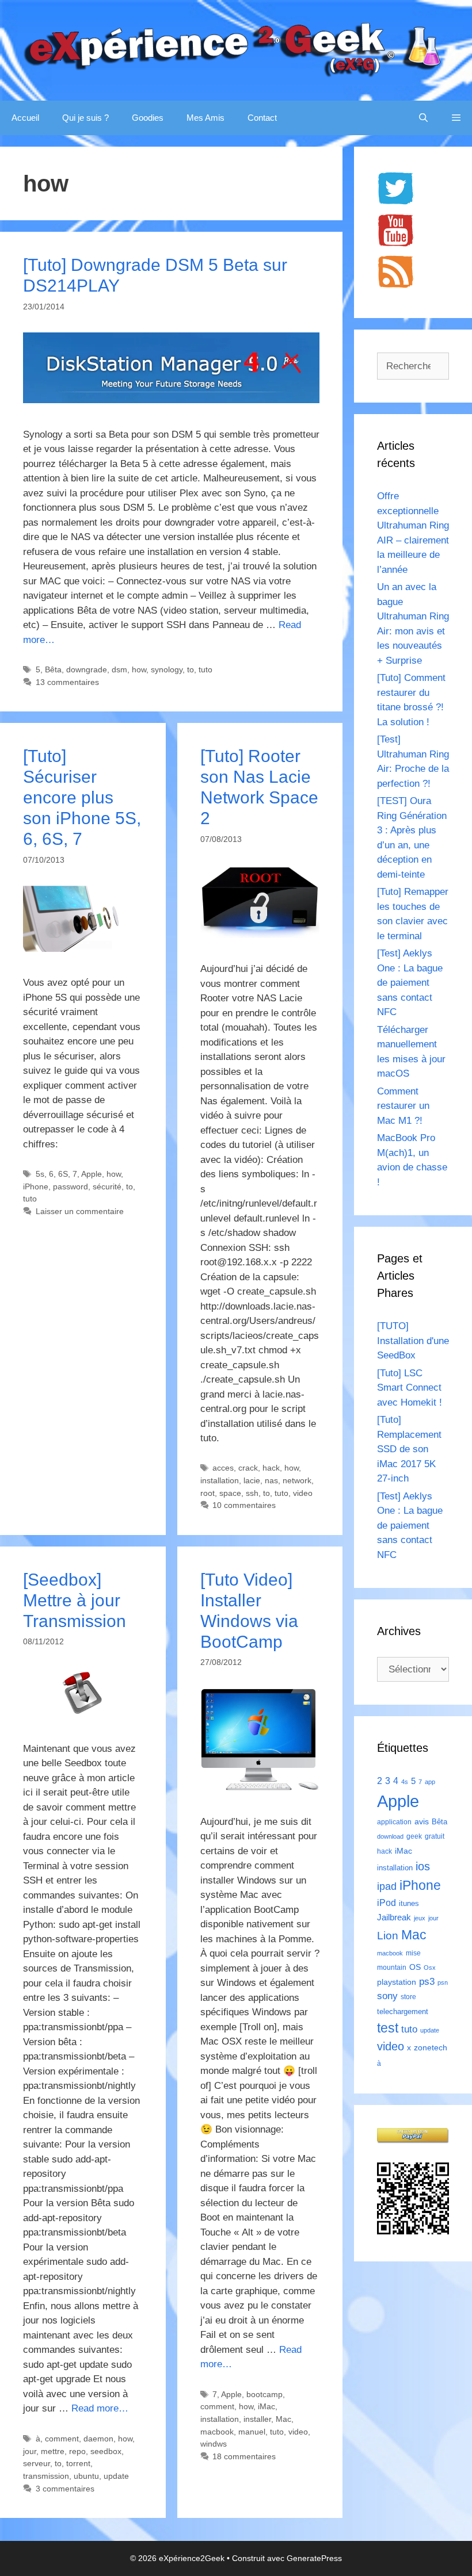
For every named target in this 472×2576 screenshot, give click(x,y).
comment (62, 2439)
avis (422, 1821)
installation (220, 1480)
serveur (37, 2463)
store (408, 1997)
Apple (92, 1174)
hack (271, 1468)
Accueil (25, 118)
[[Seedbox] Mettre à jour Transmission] (83, 1714)
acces (223, 1468)
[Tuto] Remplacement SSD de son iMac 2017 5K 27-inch (409, 1449)
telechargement (403, 2012)
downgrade (87, 669)
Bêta (53, 669)
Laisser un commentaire (80, 1211)
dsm (119, 669)
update (116, 2476)
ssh (252, 1493)
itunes (409, 1903)
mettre (53, 2451)
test (388, 2028)
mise (413, 1953)
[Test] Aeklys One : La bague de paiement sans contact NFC (410, 983)
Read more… (100, 2408)
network (297, 1480)
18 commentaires (244, 2456)
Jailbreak (394, 1917)
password (71, 1186)
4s (405, 1782)
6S (63, 1174)
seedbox (106, 2451)
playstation (397, 1982)
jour (30, 2451)
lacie (252, 1480)
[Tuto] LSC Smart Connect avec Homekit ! (410, 1388)
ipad (387, 1886)
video (303, 1493)
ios (423, 1866)
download (390, 1836)
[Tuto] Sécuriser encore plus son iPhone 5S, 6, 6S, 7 (82, 797)
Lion (388, 1935)
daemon (98, 2439)
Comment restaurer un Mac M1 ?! (403, 1106)
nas (271, 1480)
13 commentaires (67, 682)
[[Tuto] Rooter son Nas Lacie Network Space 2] (260, 935)
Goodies (148, 118)
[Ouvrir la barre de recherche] (423, 118)
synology (167, 669)
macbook (217, 2432)
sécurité (107, 1186)
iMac (267, 2406)
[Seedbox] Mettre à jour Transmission (75, 1600)
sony (387, 1996)
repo (77, 2451)
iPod (387, 1903)
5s (40, 1174)
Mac (283, 2419)
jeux (420, 1918)
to (191, 669)
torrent (78, 2463)
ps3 (427, 1982)
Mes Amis (205, 118)
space (230, 1493)
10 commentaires (244, 1505)
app (430, 1782)
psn (443, 1982)
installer (257, 2419)
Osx (430, 1968)
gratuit (435, 1836)
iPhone (36, 1186)
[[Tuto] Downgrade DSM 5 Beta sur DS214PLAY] (171, 400)
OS (415, 1967)
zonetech (431, 2047)
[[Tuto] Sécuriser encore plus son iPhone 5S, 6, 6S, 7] (83, 949)
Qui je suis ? (85, 118)
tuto (205, 669)
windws (214, 2444)
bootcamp (264, 2394)
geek (414, 1836)
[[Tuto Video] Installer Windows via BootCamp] (260, 1787)
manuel (252, 2432)
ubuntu (86, 2476)
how (139, 669)
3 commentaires (65, 2489)
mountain (392, 1968)
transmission (46, 2476)
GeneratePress (314, 2558)
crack (248, 1468)
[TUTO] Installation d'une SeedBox (413, 1341)
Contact (262, 118)
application (394, 1822)
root (208, 1493)
